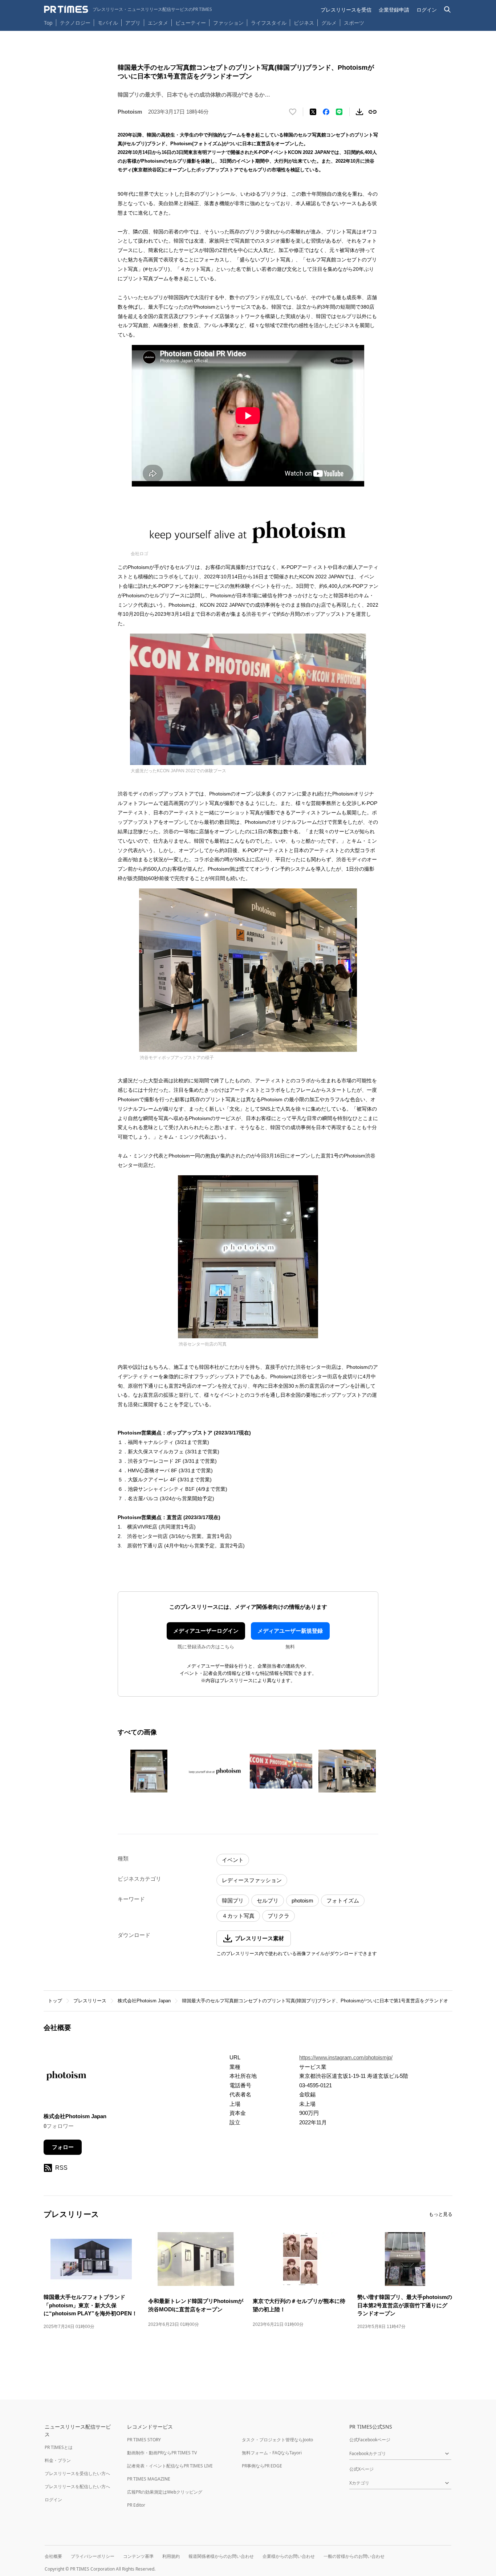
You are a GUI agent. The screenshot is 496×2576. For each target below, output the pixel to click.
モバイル (108, 23)
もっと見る (441, 2214)
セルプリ (268, 1901)
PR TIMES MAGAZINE (149, 2479)
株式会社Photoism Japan (144, 2001)
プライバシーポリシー (93, 2556)
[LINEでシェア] (339, 112)
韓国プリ (233, 1901)
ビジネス (304, 23)
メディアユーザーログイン (206, 1631)
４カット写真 (238, 1916)
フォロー (63, 2147)
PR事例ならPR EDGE (262, 2466)
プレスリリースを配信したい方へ (77, 2487)
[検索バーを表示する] (448, 10)
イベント (233, 1860)
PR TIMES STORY (144, 2440)
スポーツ (354, 23)
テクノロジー (75, 23)
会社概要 (53, 2556)
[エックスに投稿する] (313, 112)
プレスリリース (90, 2001)
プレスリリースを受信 (346, 10)
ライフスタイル (269, 23)
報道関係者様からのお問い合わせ (221, 2556)
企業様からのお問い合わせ (289, 2556)
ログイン (427, 10)
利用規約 (171, 2556)
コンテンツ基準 (138, 2556)
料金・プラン (58, 2460)
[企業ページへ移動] (66, 2078)
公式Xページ (361, 2469)
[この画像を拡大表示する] (149, 1771)
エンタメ (158, 23)
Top (48, 23)
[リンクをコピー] (373, 112)
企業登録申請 (394, 10)
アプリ (133, 23)
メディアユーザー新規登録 (290, 1631)
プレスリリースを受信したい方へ (77, 2473)
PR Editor (136, 2505)
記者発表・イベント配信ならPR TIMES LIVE (170, 2466)
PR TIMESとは (59, 2447)
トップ (55, 2001)
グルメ (329, 23)
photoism (302, 1901)
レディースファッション (252, 1880)
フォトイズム (343, 1901)
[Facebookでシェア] (326, 112)
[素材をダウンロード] (359, 112)
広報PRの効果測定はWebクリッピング (165, 2492)
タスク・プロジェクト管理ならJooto (277, 2440)
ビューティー (191, 23)
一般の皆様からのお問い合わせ (354, 2556)
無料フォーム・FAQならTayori (272, 2453)
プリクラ (279, 1916)
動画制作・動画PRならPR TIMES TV (162, 2453)
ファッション (228, 23)
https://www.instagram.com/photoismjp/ (346, 2057)
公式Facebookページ (370, 2440)
